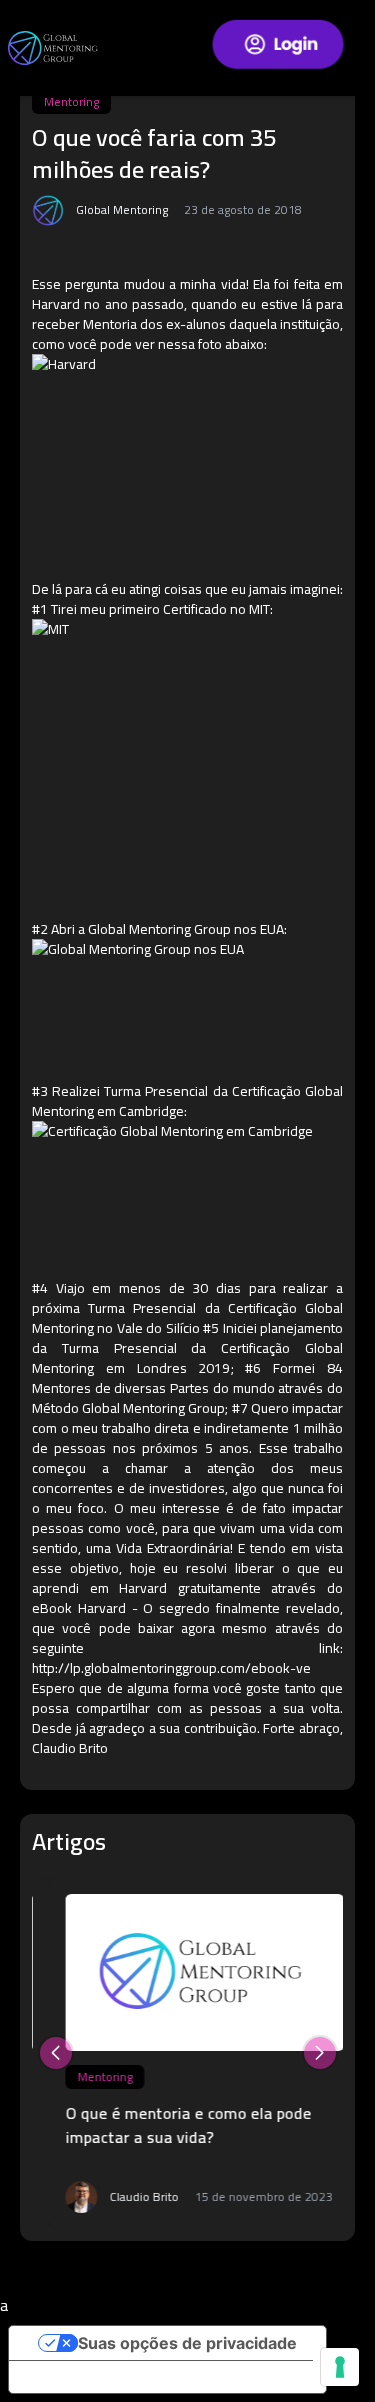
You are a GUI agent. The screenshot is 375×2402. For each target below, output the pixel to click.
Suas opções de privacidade (187, 2343)
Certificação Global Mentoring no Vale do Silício (187, 1318)
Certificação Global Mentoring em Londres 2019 (187, 1358)
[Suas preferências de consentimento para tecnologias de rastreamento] (340, 2367)
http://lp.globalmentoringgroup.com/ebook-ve (171, 1668)
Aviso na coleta (84, 2377)
